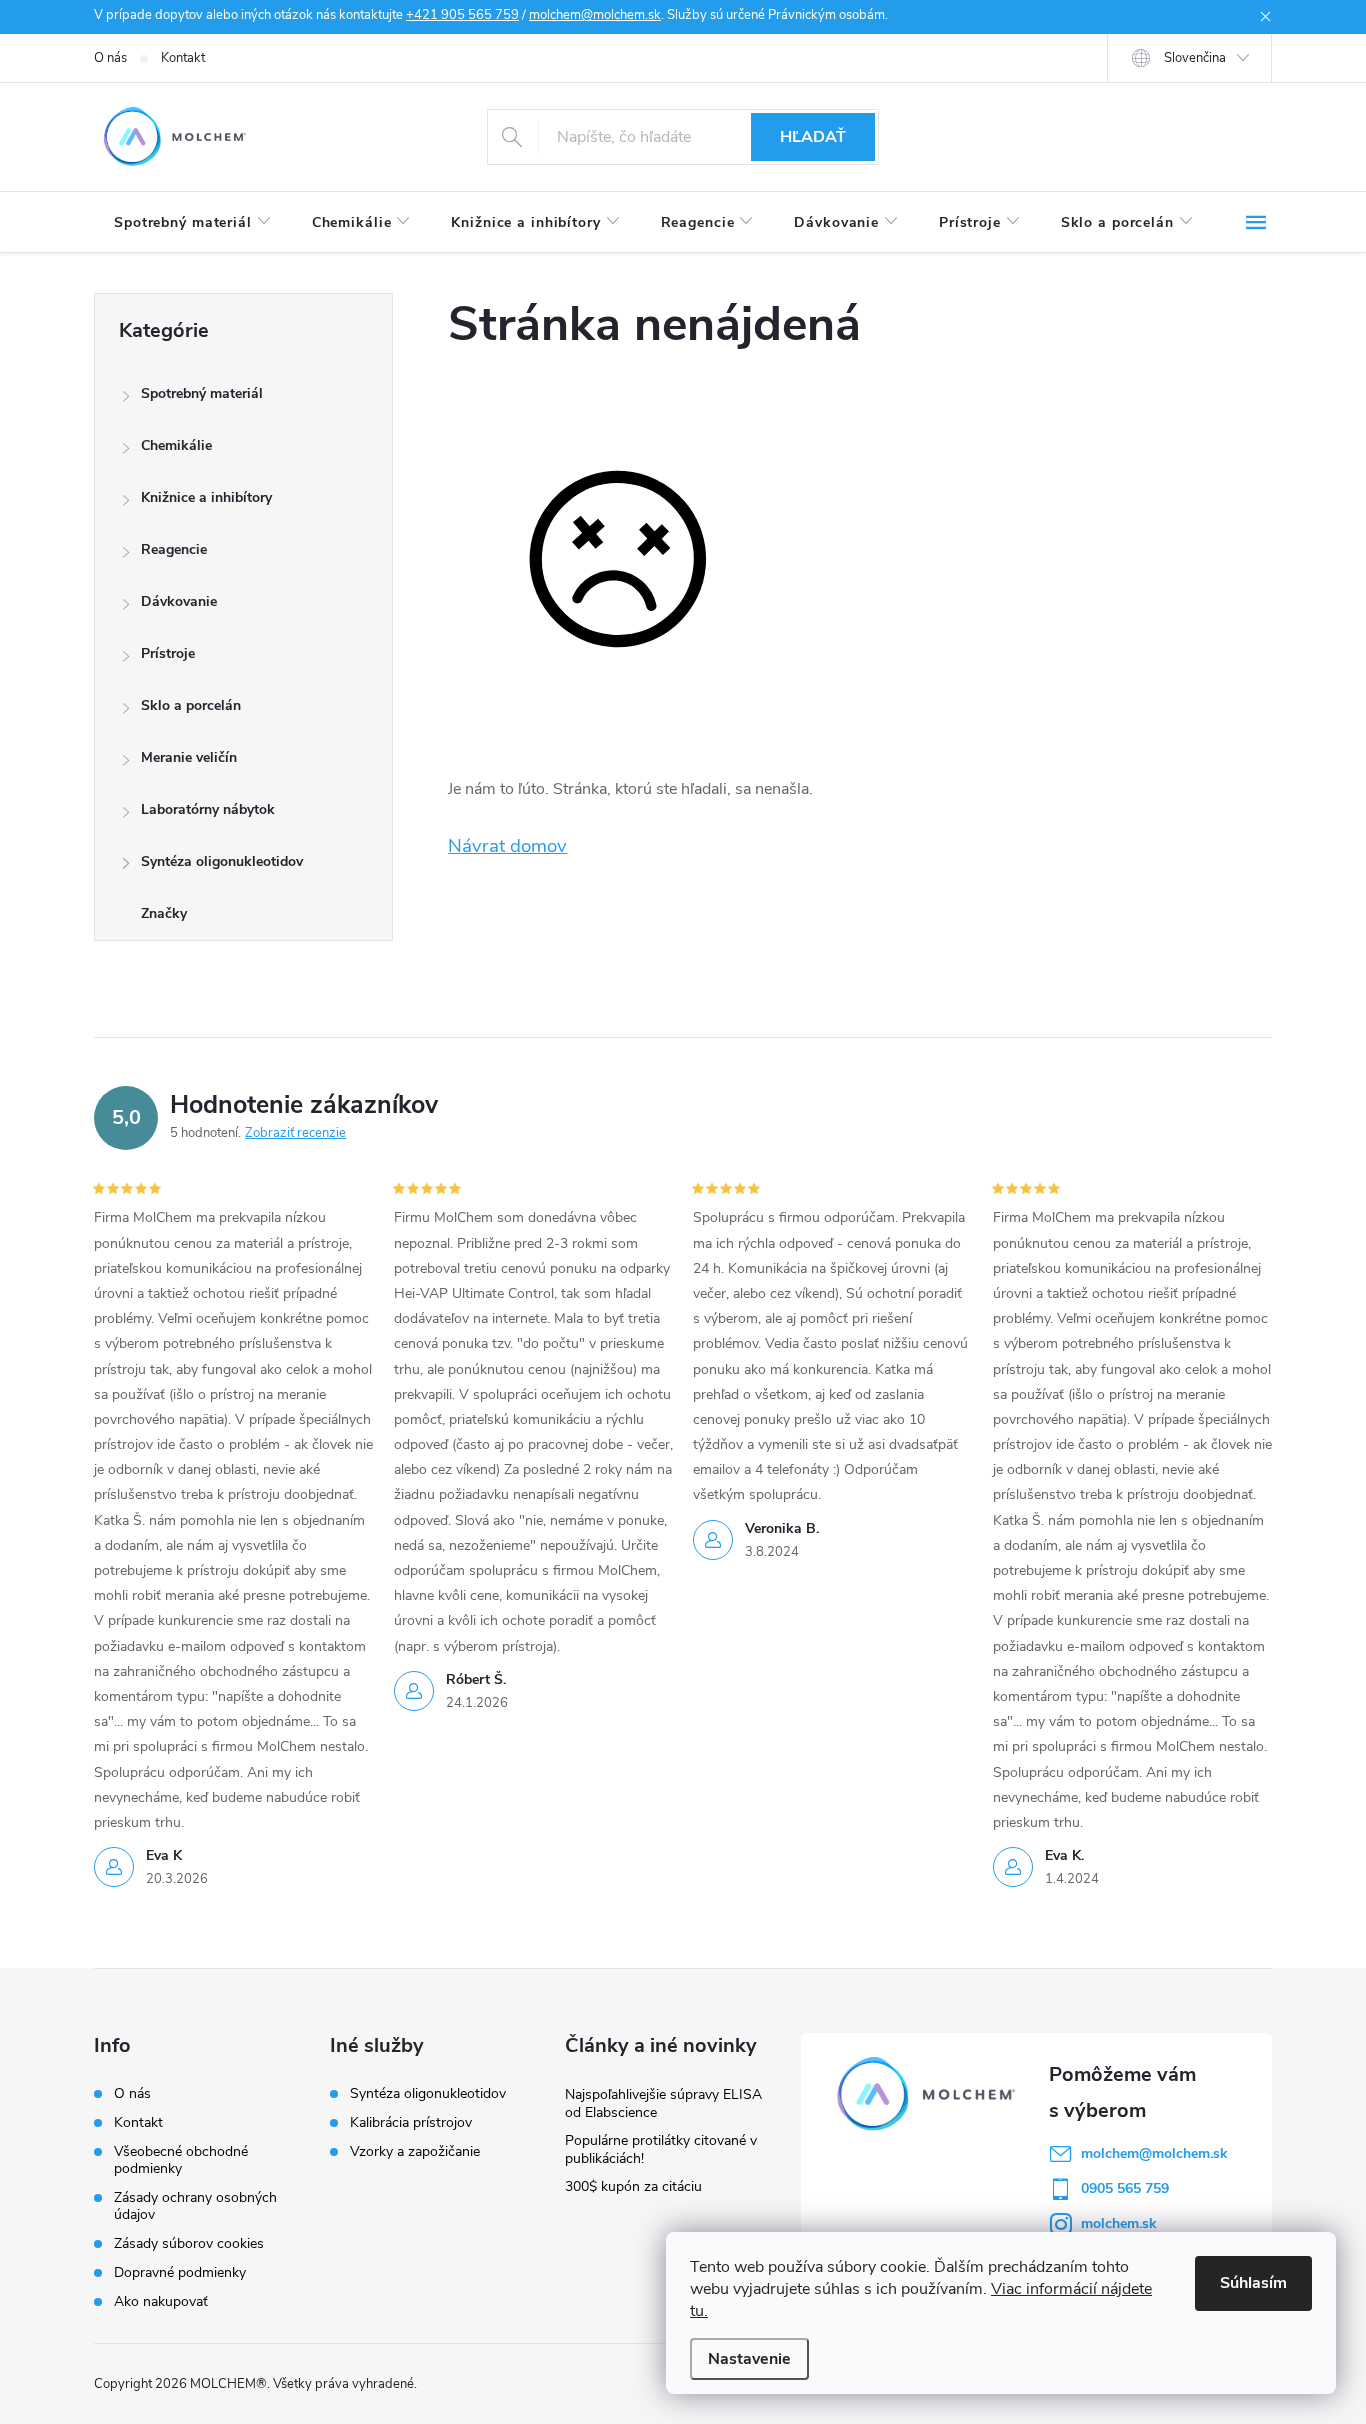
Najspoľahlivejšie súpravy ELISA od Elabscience (663, 2103)
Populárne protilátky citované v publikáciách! (661, 2149)
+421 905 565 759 (462, 15)
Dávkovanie (179, 601)
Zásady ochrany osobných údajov (195, 2206)
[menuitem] (193, 223)
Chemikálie (176, 445)
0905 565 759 (1125, 2188)
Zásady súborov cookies (189, 2243)
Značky (164, 913)
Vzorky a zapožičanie (415, 2152)
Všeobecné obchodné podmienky (181, 2160)
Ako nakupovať (161, 2301)
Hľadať (813, 137)
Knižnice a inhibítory (206, 497)
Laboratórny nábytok (208, 809)
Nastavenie (749, 2359)
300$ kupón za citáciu (633, 2186)
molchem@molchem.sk (595, 15)
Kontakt (183, 58)
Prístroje (168, 653)
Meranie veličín (189, 757)
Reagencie (174, 549)
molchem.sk (1119, 2223)
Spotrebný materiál (202, 393)
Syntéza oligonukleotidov (222, 861)
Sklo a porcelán (191, 705)
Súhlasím (1253, 2283)
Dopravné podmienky (180, 2272)
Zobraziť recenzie (295, 1133)
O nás (110, 58)
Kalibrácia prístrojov (411, 2123)
